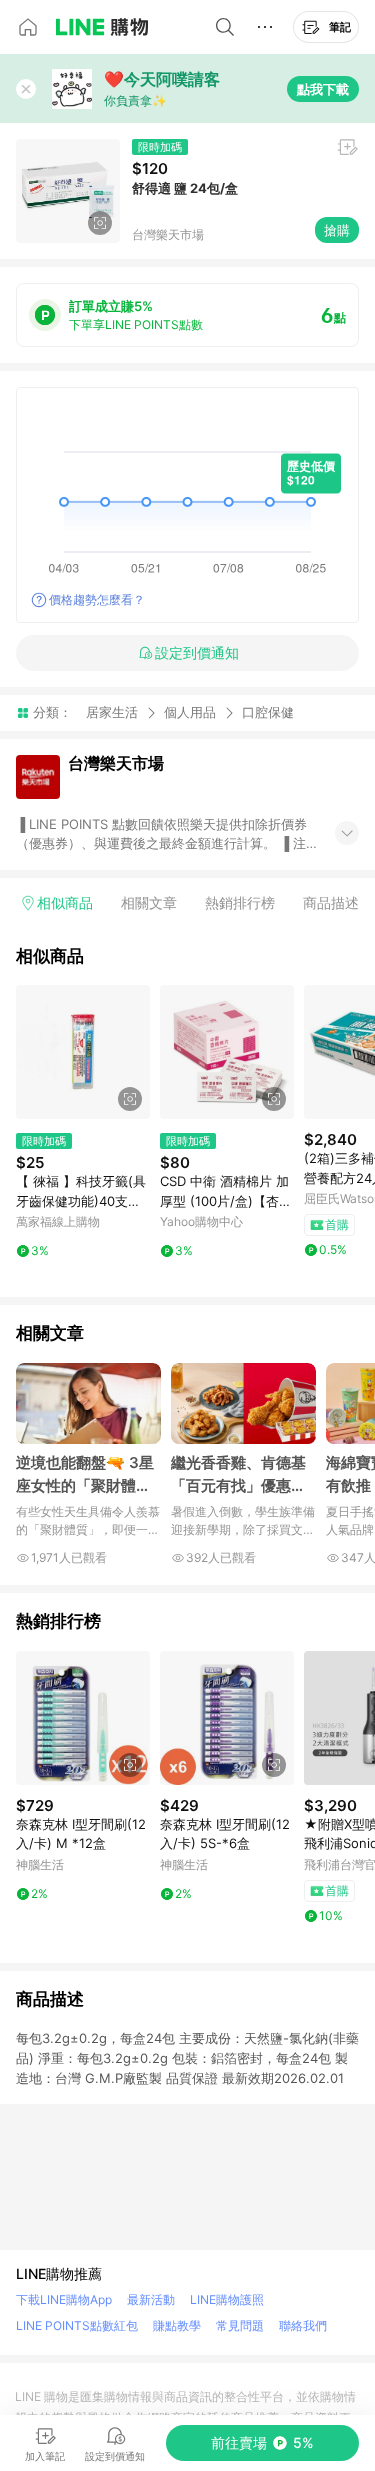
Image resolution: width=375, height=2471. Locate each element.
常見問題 (240, 2325)
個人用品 (190, 712)
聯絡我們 (303, 2325)
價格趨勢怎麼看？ (97, 599)
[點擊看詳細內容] (83, 1052)
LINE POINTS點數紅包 (77, 2325)
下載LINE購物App (64, 2299)
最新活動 (151, 2299)
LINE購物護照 (227, 2299)
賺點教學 (177, 2325)
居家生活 (112, 712)
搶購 (337, 230)
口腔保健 (268, 712)
